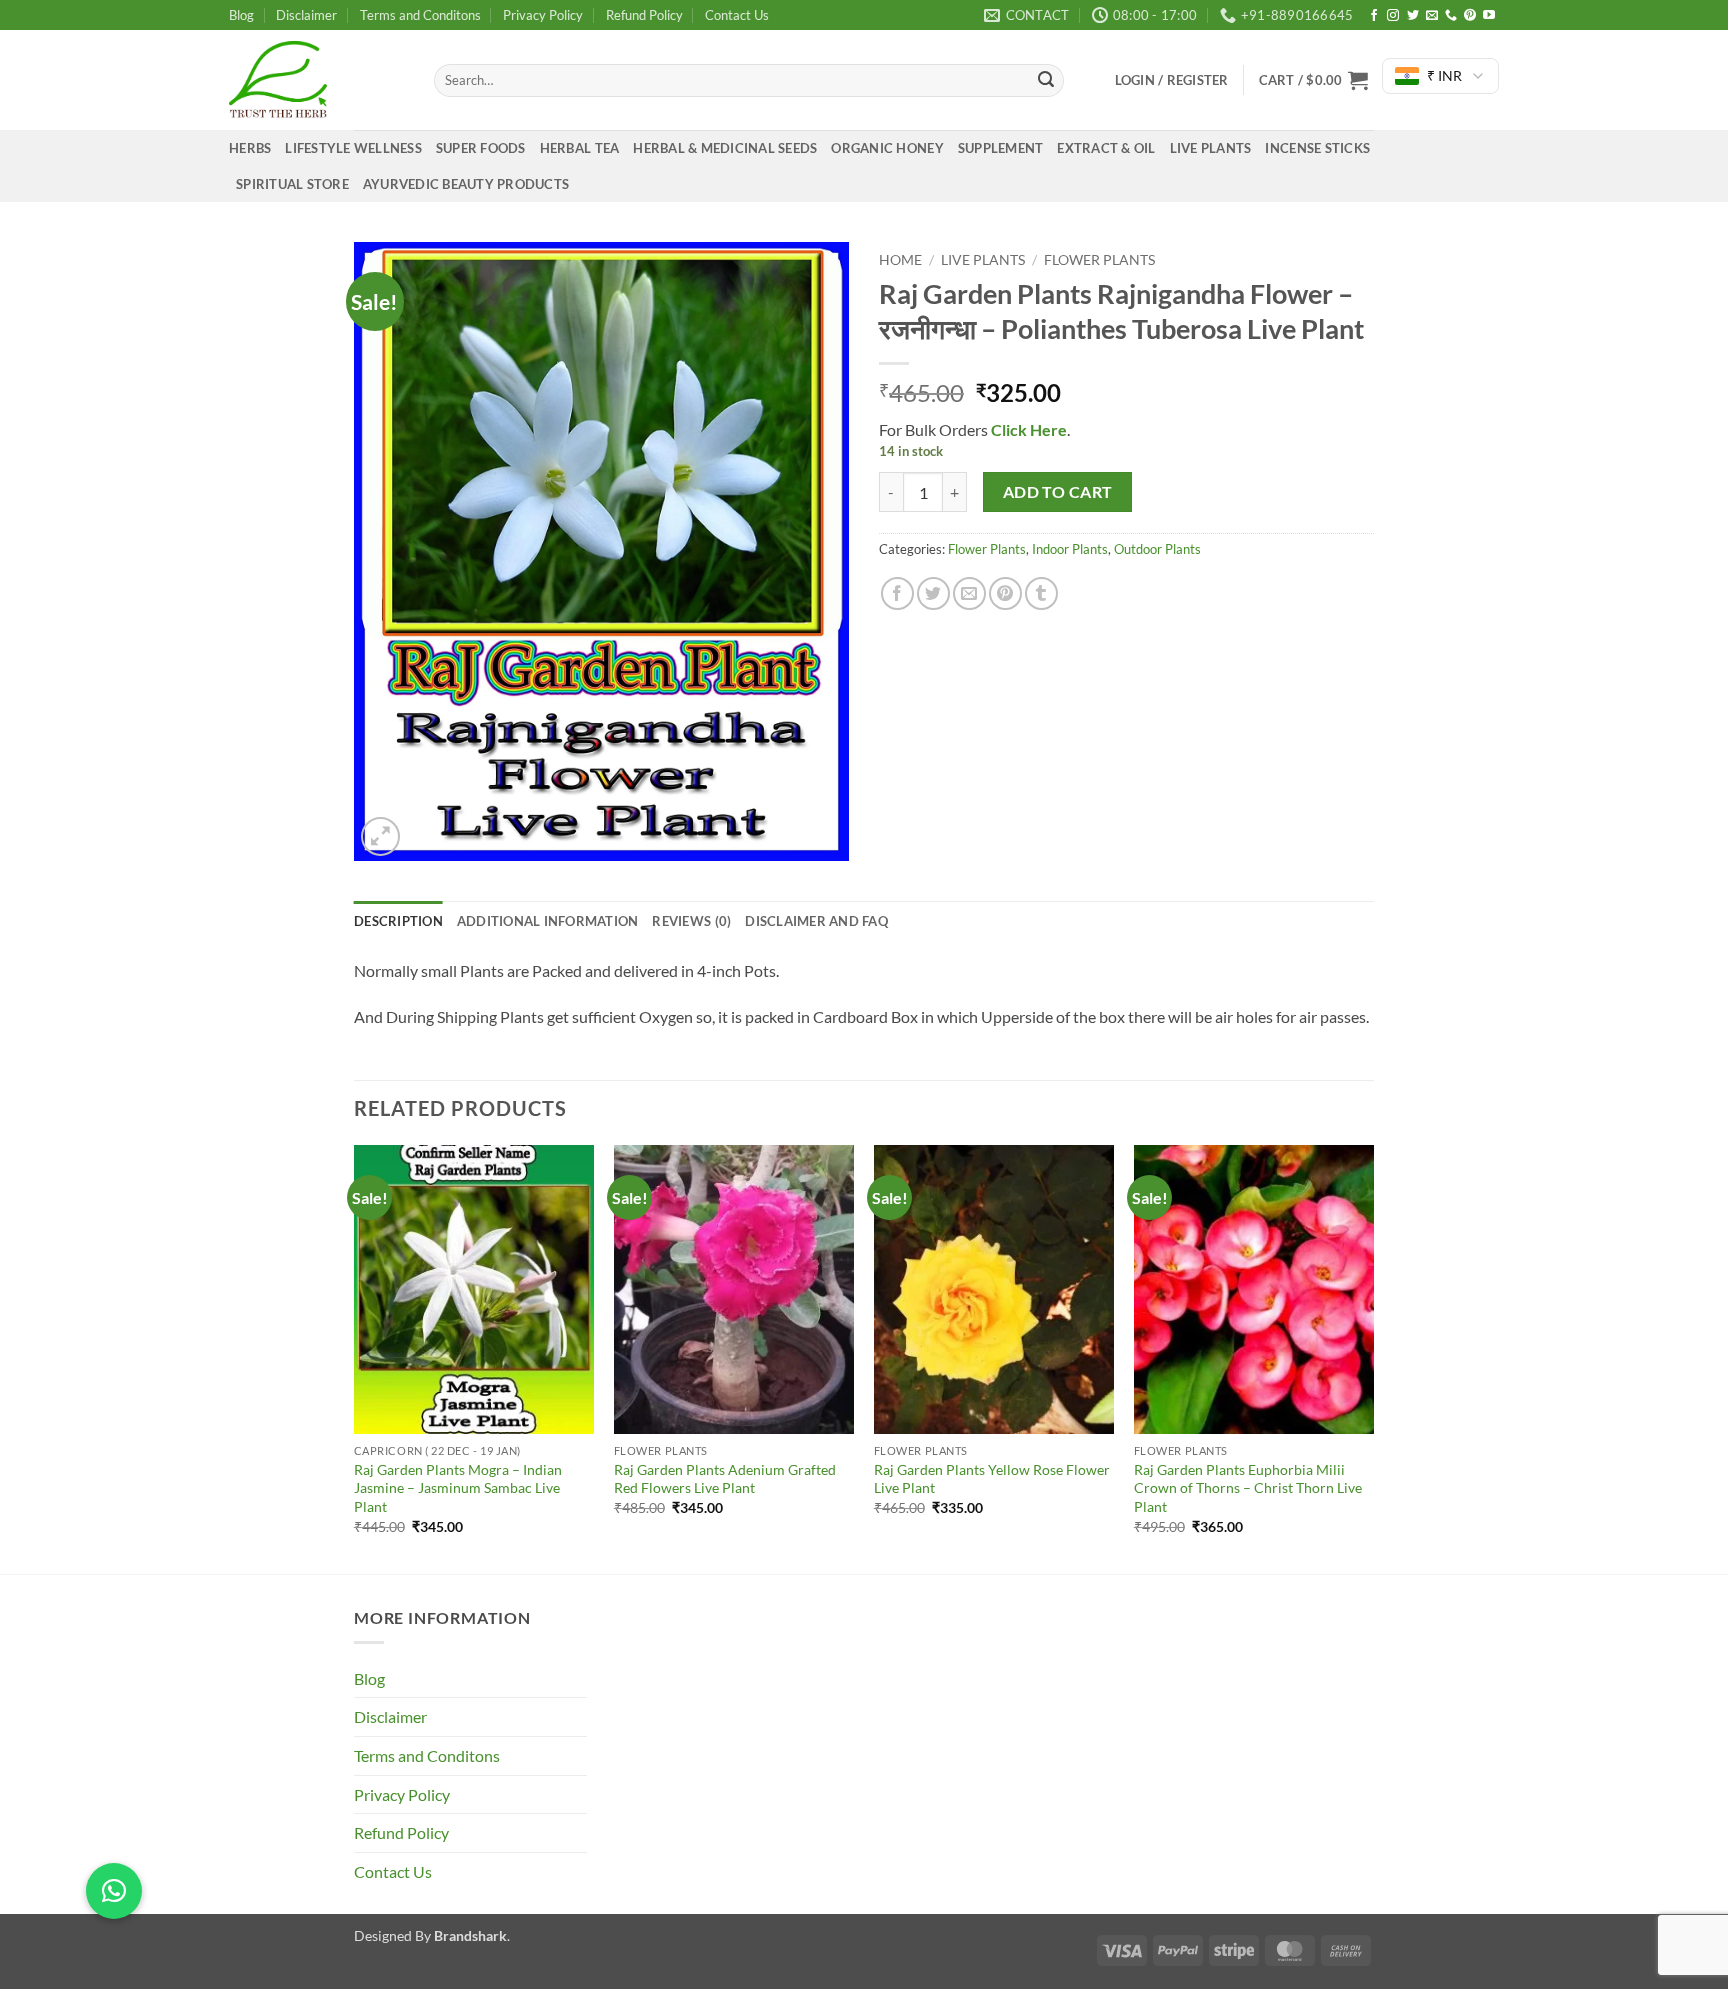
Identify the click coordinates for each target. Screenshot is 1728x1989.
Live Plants (1211, 148)
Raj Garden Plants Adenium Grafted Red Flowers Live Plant (725, 1479)
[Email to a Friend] (969, 593)
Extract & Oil (1106, 148)
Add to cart (1058, 492)
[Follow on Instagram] (1393, 16)
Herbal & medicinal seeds (725, 148)
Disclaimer (306, 15)
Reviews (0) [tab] (691, 921)
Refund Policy (644, 15)
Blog (241, 15)
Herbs (250, 148)
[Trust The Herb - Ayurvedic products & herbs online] (316, 80)
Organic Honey (887, 148)
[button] (1313, 80)
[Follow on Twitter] (1413, 16)
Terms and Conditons (420, 15)
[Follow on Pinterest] (1470, 16)
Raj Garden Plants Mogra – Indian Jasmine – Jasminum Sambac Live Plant (458, 1488)
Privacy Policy (543, 15)
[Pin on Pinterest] (1005, 593)
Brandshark (470, 1935)
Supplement (1001, 148)
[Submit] (1046, 81)
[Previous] (355, 1357)
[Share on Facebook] (897, 593)
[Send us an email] (1432, 16)
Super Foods (481, 148)
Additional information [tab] (548, 921)
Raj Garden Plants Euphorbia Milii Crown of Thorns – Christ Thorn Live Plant (1248, 1488)
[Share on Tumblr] (1041, 593)
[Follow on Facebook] (1374, 16)
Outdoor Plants (1157, 549)
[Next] (1373, 1357)
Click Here (1027, 429)
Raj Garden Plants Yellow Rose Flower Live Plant (992, 1479)
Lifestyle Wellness (353, 148)
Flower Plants (1099, 260)
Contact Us (737, 15)
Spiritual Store (292, 184)
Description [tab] (398, 921)
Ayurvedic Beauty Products (466, 184)
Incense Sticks (1317, 148)
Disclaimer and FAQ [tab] (816, 921)
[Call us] (1451, 16)
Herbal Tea (580, 148)
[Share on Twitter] (933, 593)
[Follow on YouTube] (1489, 16)
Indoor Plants (1070, 549)
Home (900, 260)
